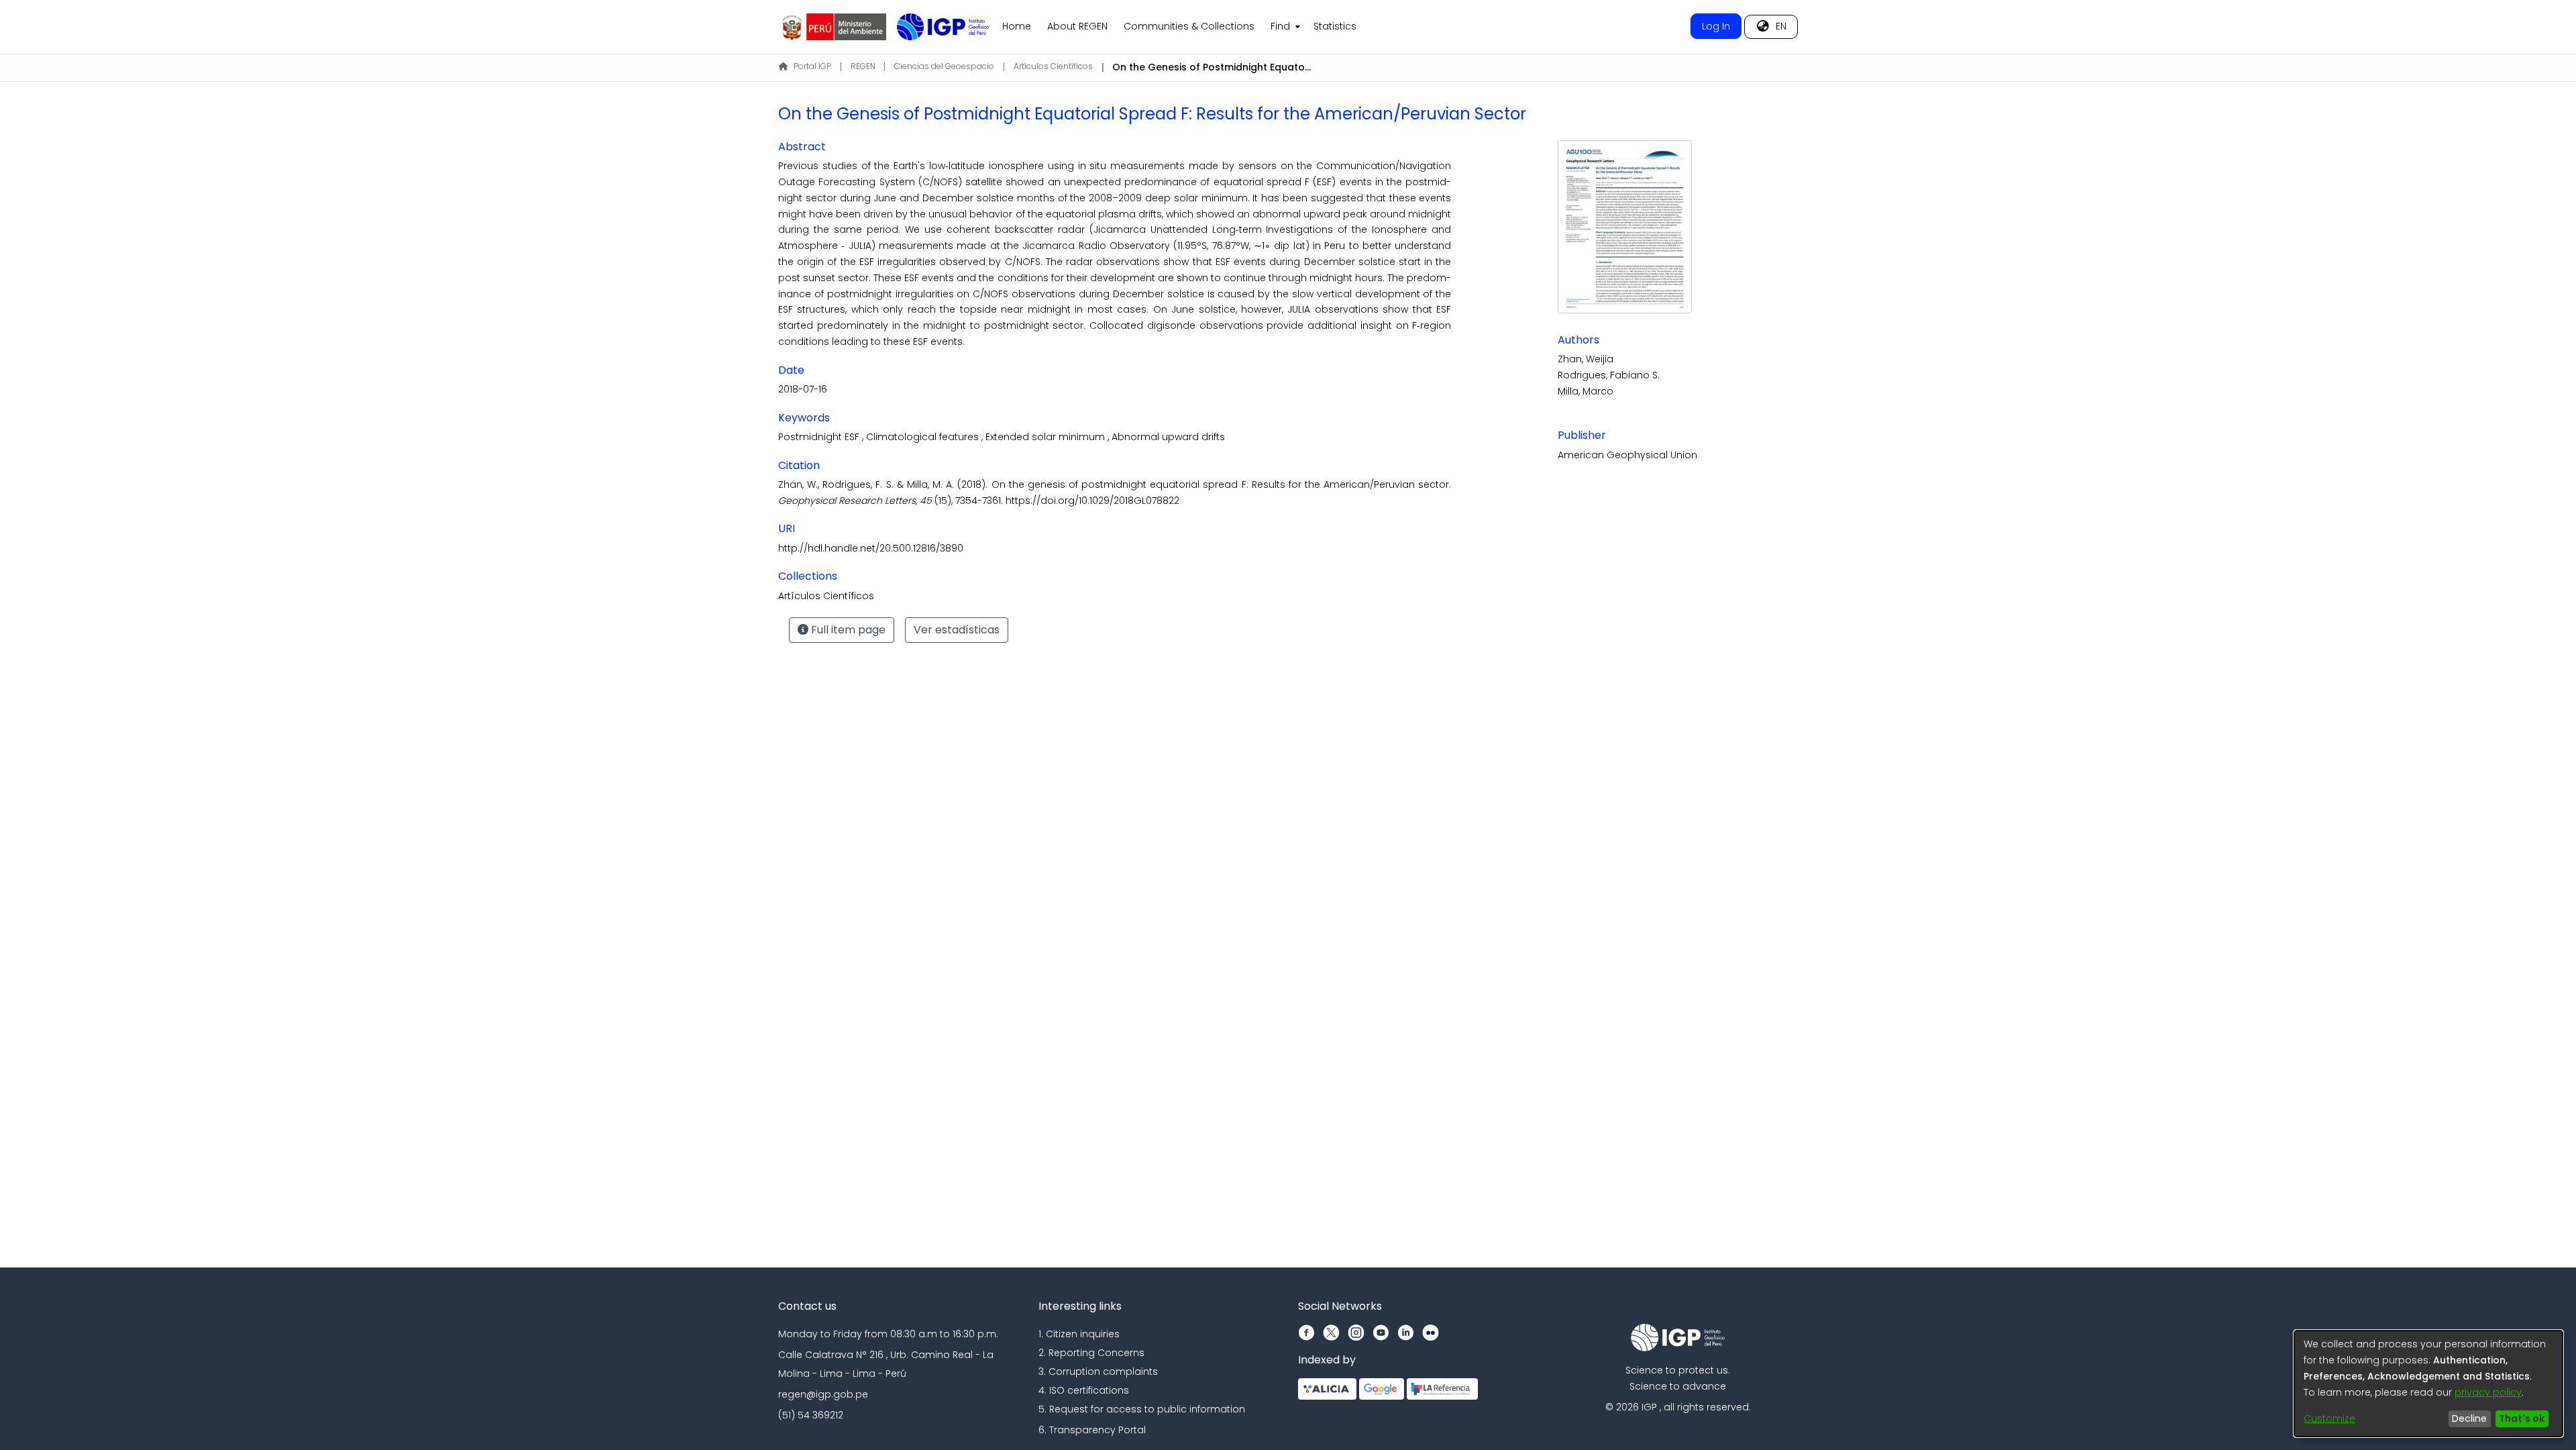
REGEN (863, 66)
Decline (2469, 1418)
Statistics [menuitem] (1335, 26)
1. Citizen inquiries (1079, 1334)
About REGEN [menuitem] (1077, 26)
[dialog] (2428, 1384)
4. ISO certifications (1084, 1390)
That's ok (2522, 1418)
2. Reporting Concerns (1091, 1353)
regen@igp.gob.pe (823, 1394)
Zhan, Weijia (1586, 359)
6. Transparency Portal (1092, 1430)
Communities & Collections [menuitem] (1189, 26)
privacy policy (2488, 1392)
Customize (2329, 1418)
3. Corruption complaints (1098, 1371)
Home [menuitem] (1017, 26)
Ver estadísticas (957, 630)
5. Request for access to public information (1142, 1409)
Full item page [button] (847, 630)
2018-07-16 (803, 389)
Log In (1716, 26)
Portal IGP (812, 66)
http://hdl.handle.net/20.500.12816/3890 (871, 548)
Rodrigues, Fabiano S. (1609, 375)
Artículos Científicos (1053, 66)
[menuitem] (1284, 27)
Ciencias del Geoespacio (944, 66)
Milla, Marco (1586, 391)
